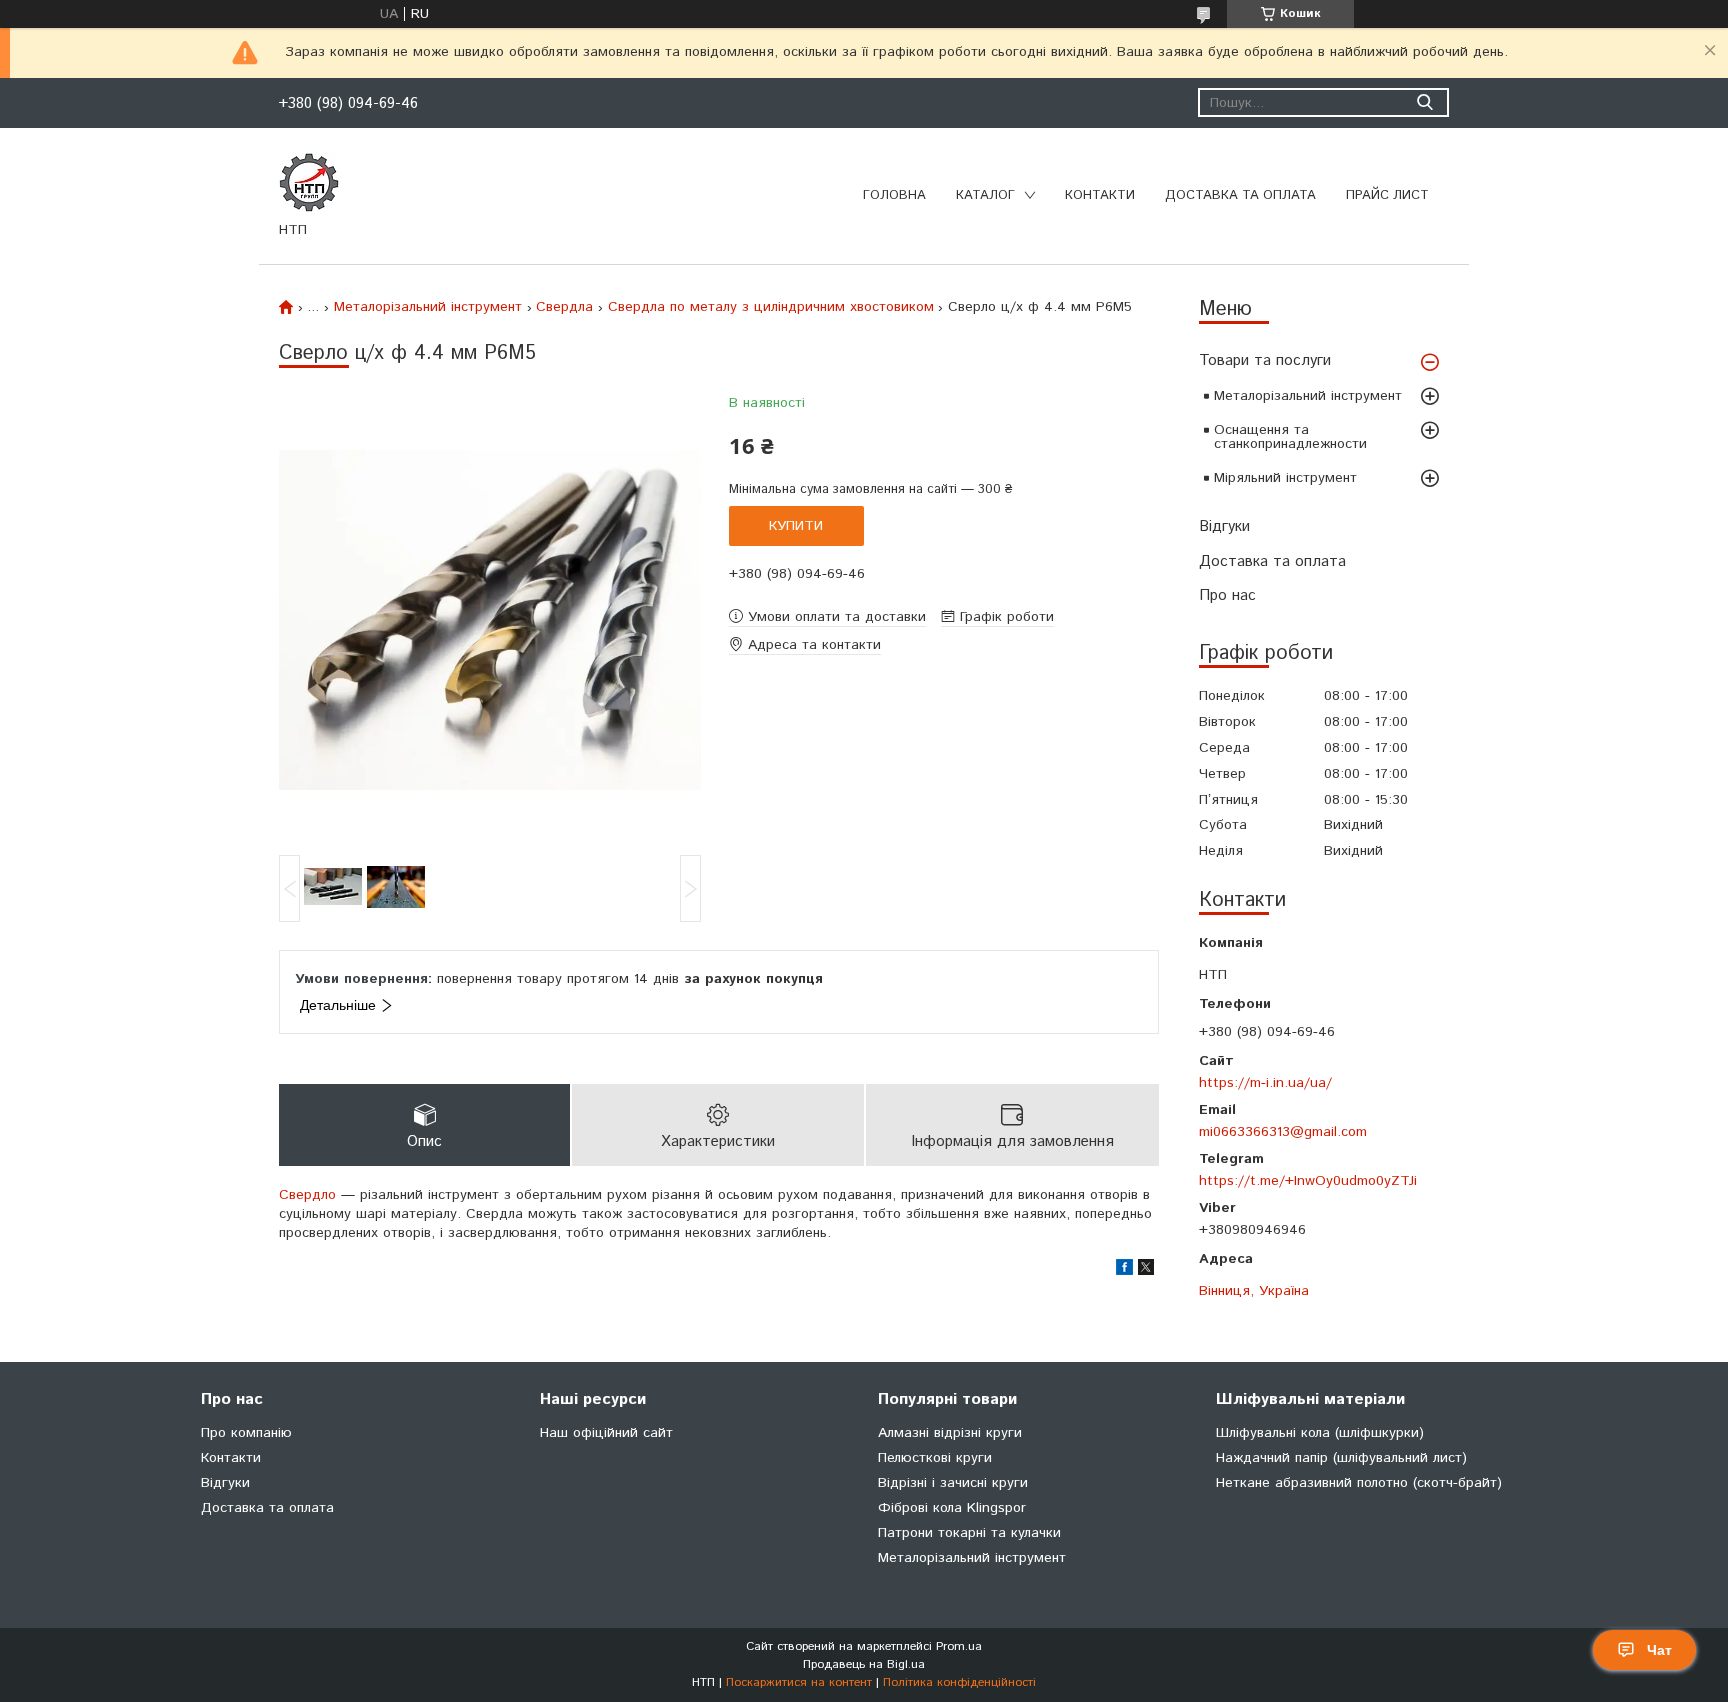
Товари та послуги (1265, 360)
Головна (894, 195)
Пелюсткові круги (935, 1458)
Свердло (307, 1195)
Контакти (1100, 195)
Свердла (564, 307)
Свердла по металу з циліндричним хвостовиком (771, 307)
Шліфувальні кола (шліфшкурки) (1320, 1433)
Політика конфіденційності (959, 1682)
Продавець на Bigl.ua (864, 1664)
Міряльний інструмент (1285, 478)
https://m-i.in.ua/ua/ (1265, 1082)
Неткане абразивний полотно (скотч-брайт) (1359, 1483)
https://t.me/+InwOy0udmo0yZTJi (1308, 1180)
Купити (796, 526)
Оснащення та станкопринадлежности (1290, 437)
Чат (1659, 1650)
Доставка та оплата (1240, 195)
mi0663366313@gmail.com (1283, 1131)
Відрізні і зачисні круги (953, 1483)
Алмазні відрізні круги (950, 1433)
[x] (1146, 1271)
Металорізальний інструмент (1308, 396)
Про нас (1227, 595)
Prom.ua (959, 1646)
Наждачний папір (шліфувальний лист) (1341, 1458)
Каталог (985, 195)
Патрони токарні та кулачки (969, 1533)
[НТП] (309, 182)
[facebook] (1124, 1271)
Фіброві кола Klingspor (952, 1508)
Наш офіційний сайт (606, 1433)
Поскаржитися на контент (799, 1682)
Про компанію (246, 1433)
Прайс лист (1387, 195)
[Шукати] (1424, 102)
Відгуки (1224, 526)
